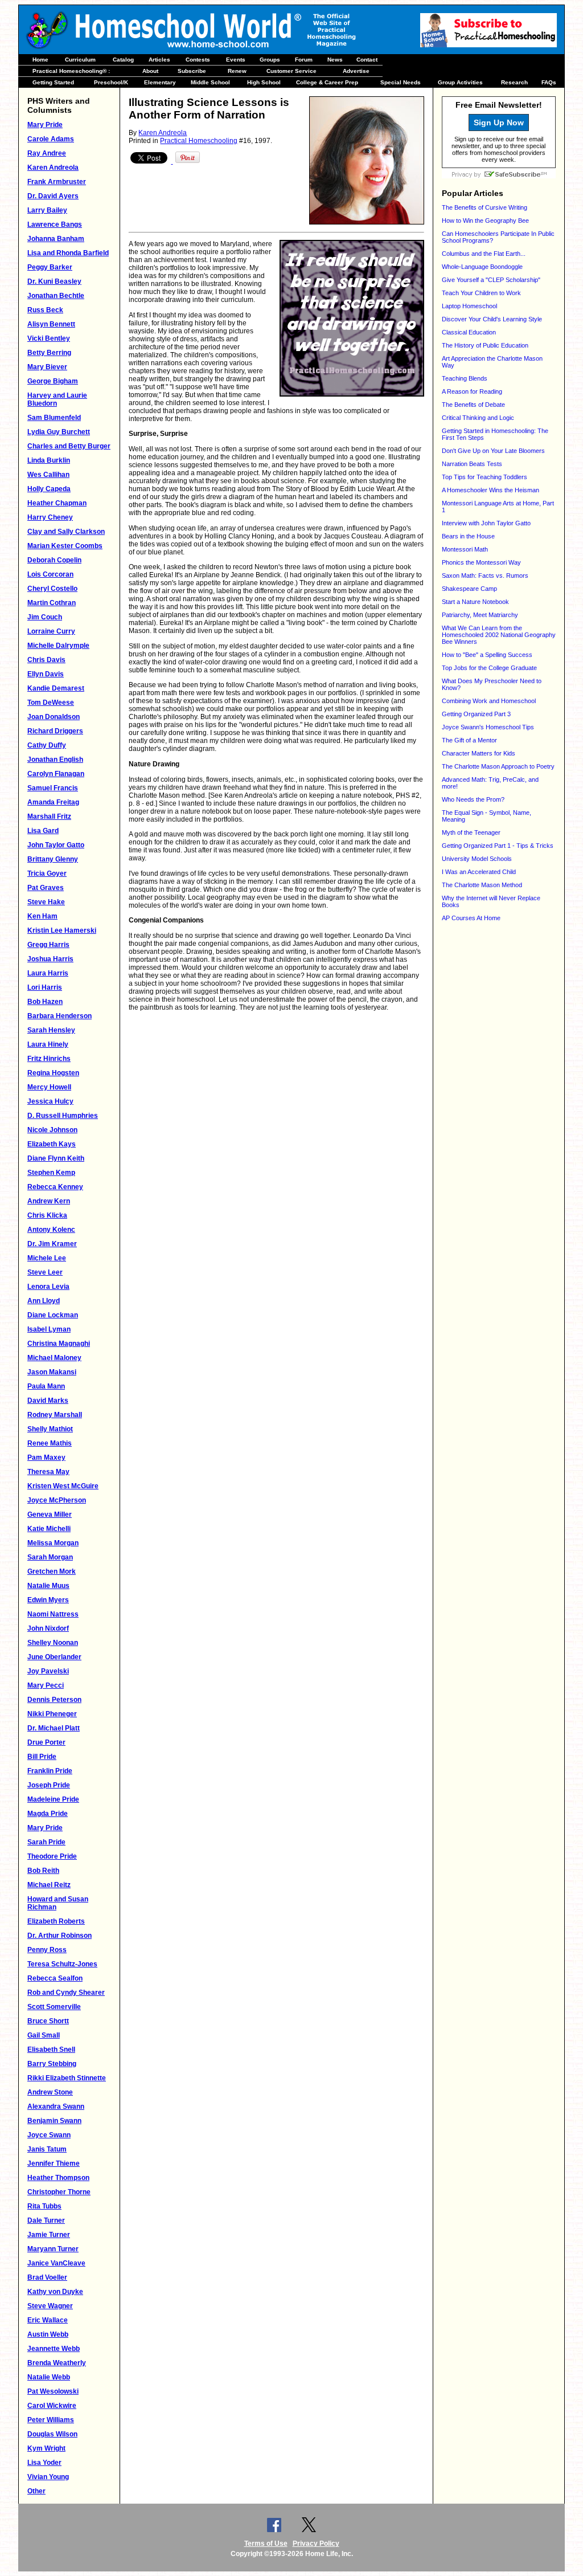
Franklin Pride (50, 1771)
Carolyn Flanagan (56, 774)
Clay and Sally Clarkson (66, 532)
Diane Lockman (53, 1315)
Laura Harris (48, 973)
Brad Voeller (47, 2277)
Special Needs (401, 82)
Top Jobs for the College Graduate (489, 668)
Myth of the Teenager (471, 832)
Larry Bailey (47, 210)
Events (236, 60)
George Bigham (53, 381)
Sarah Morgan (50, 1557)
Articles (159, 60)
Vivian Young (48, 2477)
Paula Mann (46, 1386)
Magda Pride (48, 1814)
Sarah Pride (46, 1842)
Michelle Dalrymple (58, 646)
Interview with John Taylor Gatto (486, 523)
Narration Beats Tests (472, 464)
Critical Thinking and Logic (478, 418)
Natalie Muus (48, 1586)
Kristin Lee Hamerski (62, 930)
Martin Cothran (52, 603)
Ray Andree (47, 153)
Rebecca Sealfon (55, 1978)
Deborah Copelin (54, 560)
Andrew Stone (50, 2092)
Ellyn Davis (46, 674)
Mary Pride (45, 125)
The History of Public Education (485, 345)
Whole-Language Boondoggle (482, 267)
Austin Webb (48, 2334)
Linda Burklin (49, 460)
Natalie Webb (49, 2377)
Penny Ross (47, 1950)
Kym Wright (46, 2448)
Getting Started (53, 82)
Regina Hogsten (53, 1073)
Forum (304, 60)
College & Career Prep (327, 82)
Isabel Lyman (49, 1329)
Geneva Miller (50, 1514)
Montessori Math (465, 549)
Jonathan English (55, 760)
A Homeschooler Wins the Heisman (490, 490)
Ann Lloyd (44, 1301)
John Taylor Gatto (56, 845)
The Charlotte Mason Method (482, 885)
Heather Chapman (57, 503)
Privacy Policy (316, 2544)
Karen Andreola (53, 168)
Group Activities (460, 82)
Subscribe (192, 71)
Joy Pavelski (48, 1671)
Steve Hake (46, 902)
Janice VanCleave (56, 2263)
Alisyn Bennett (51, 324)
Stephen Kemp (51, 1173)
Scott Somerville (54, 2007)
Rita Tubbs (44, 2206)
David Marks (48, 1401)
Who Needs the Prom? (473, 799)
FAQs (549, 82)
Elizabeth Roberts (56, 1921)
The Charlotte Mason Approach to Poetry (498, 766)
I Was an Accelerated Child (479, 872)
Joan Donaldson (54, 717)
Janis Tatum (47, 2149)
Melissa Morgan (53, 1543)
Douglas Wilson (52, 2434)
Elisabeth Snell (51, 2050)
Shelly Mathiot (50, 1429)
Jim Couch (45, 617)
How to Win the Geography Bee (485, 221)
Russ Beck (45, 310)
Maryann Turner (53, 2249)
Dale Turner (46, 2220)
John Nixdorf (48, 1628)
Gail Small (44, 2035)
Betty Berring (49, 353)
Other (36, 2491)
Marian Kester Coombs (65, 546)
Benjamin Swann (54, 2121)
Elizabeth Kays (52, 1144)
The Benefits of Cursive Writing (485, 207)
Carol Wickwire (52, 2406)
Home (40, 60)
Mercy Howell (49, 1087)
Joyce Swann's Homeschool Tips (488, 727)
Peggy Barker (50, 267)
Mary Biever (47, 367)
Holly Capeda (49, 489)
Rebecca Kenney (55, 1187)
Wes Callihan (48, 475)
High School (264, 82)
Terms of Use (266, 2544)
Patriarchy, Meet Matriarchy (480, 615)
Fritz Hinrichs (49, 1059)
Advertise (356, 71)
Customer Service (291, 71)
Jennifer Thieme (54, 2163)
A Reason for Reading (472, 391)
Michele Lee (47, 1258)
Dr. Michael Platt (54, 1728)
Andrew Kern (49, 1201)
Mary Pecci (46, 1685)
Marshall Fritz (49, 817)
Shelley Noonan (53, 1643)
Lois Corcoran (50, 574)
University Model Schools (477, 859)
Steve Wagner (50, 2306)
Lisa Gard (43, 831)
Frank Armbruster (57, 182)
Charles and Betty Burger (69, 446)
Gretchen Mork (52, 1571)
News (335, 60)
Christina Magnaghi (59, 1344)
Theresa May (48, 1472)
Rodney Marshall (55, 1415)
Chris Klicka (47, 1215)
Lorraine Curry (51, 631)
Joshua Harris (50, 959)
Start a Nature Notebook (475, 602)
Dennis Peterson (54, 1700)
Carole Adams (51, 139)
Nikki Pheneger (52, 1714)
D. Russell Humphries (63, 1116)
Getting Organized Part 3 (476, 714)
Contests (198, 60)
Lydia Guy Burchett (59, 432)
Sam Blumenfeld (54, 418)
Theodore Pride (52, 1856)
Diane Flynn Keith (56, 1158)
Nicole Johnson (52, 1130)
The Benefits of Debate (473, 405)
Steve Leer (45, 1272)
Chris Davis (46, 660)
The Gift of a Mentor (469, 740)
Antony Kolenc (51, 1230)
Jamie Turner (49, 2235)
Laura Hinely (48, 1044)
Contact (367, 60)
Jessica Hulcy (50, 1101)
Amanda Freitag (53, 802)
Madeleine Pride (53, 1799)
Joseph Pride (49, 1785)
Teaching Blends (465, 378)
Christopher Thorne (59, 2192)
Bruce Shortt (48, 2021)
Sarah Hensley (51, 1030)
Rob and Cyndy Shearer (66, 1993)
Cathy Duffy (47, 745)
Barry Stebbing (52, 2064)
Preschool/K (111, 82)
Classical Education (469, 332)
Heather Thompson (58, 2178)
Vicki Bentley (49, 338)
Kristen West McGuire (63, 1486)
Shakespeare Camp (469, 589)
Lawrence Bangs (55, 224)
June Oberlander (54, 1657)
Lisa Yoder (44, 2463)
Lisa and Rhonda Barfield (68, 253)
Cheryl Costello (52, 589)
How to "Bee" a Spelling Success (487, 655)
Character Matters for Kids (479, 753)
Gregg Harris (48, 945)
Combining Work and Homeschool (489, 701)
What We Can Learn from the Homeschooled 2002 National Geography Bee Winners (499, 635)
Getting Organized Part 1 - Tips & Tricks (498, 846)
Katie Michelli (49, 1529)
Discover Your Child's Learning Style (492, 319)
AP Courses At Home (471, 918)
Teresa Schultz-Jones (62, 1964)
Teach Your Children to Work (481, 293)
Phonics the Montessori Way (481, 562)
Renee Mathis (50, 1443)
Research (514, 82)
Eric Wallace (48, 2320)
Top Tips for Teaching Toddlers (485, 477)
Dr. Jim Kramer (52, 1244)
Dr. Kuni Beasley (54, 281)
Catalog (123, 60)
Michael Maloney (54, 1358)
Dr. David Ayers (53, 196)
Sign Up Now (499, 123)
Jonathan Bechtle (56, 296)
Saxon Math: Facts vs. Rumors (485, 575)
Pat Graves (46, 888)
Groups (270, 60)
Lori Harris (45, 987)
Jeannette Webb (54, 2349)
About (150, 71)
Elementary (160, 82)
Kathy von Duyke (55, 2292)
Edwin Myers (48, 1600)
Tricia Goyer (47, 873)
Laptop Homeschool (469, 306)
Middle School (210, 82)
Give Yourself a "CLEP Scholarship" (491, 280)
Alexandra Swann (56, 2106)
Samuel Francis (53, 788)
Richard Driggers (55, 731)
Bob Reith (43, 1871)
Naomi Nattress (53, 1614)
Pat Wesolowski (53, 2391)
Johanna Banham (56, 239)
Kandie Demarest (56, 688)
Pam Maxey (46, 1458)
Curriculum (80, 60)
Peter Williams (51, 2420)
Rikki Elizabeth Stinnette (67, 2078)
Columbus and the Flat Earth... (484, 254)
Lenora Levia (48, 1287)
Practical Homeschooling (199, 141)
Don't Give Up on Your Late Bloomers (493, 451)
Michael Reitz (49, 1885)
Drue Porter (46, 1742)
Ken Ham (42, 916)
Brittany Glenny (53, 859)
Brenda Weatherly (57, 2363)
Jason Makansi (52, 1372)
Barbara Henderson (59, 1016)
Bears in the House (468, 536)
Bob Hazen (45, 1002)
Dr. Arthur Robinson (59, 1936)
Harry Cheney (50, 517)
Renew (237, 71)
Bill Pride (42, 1757)
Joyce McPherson (57, 1500)
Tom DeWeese (51, 703)
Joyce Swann (49, 2135)
